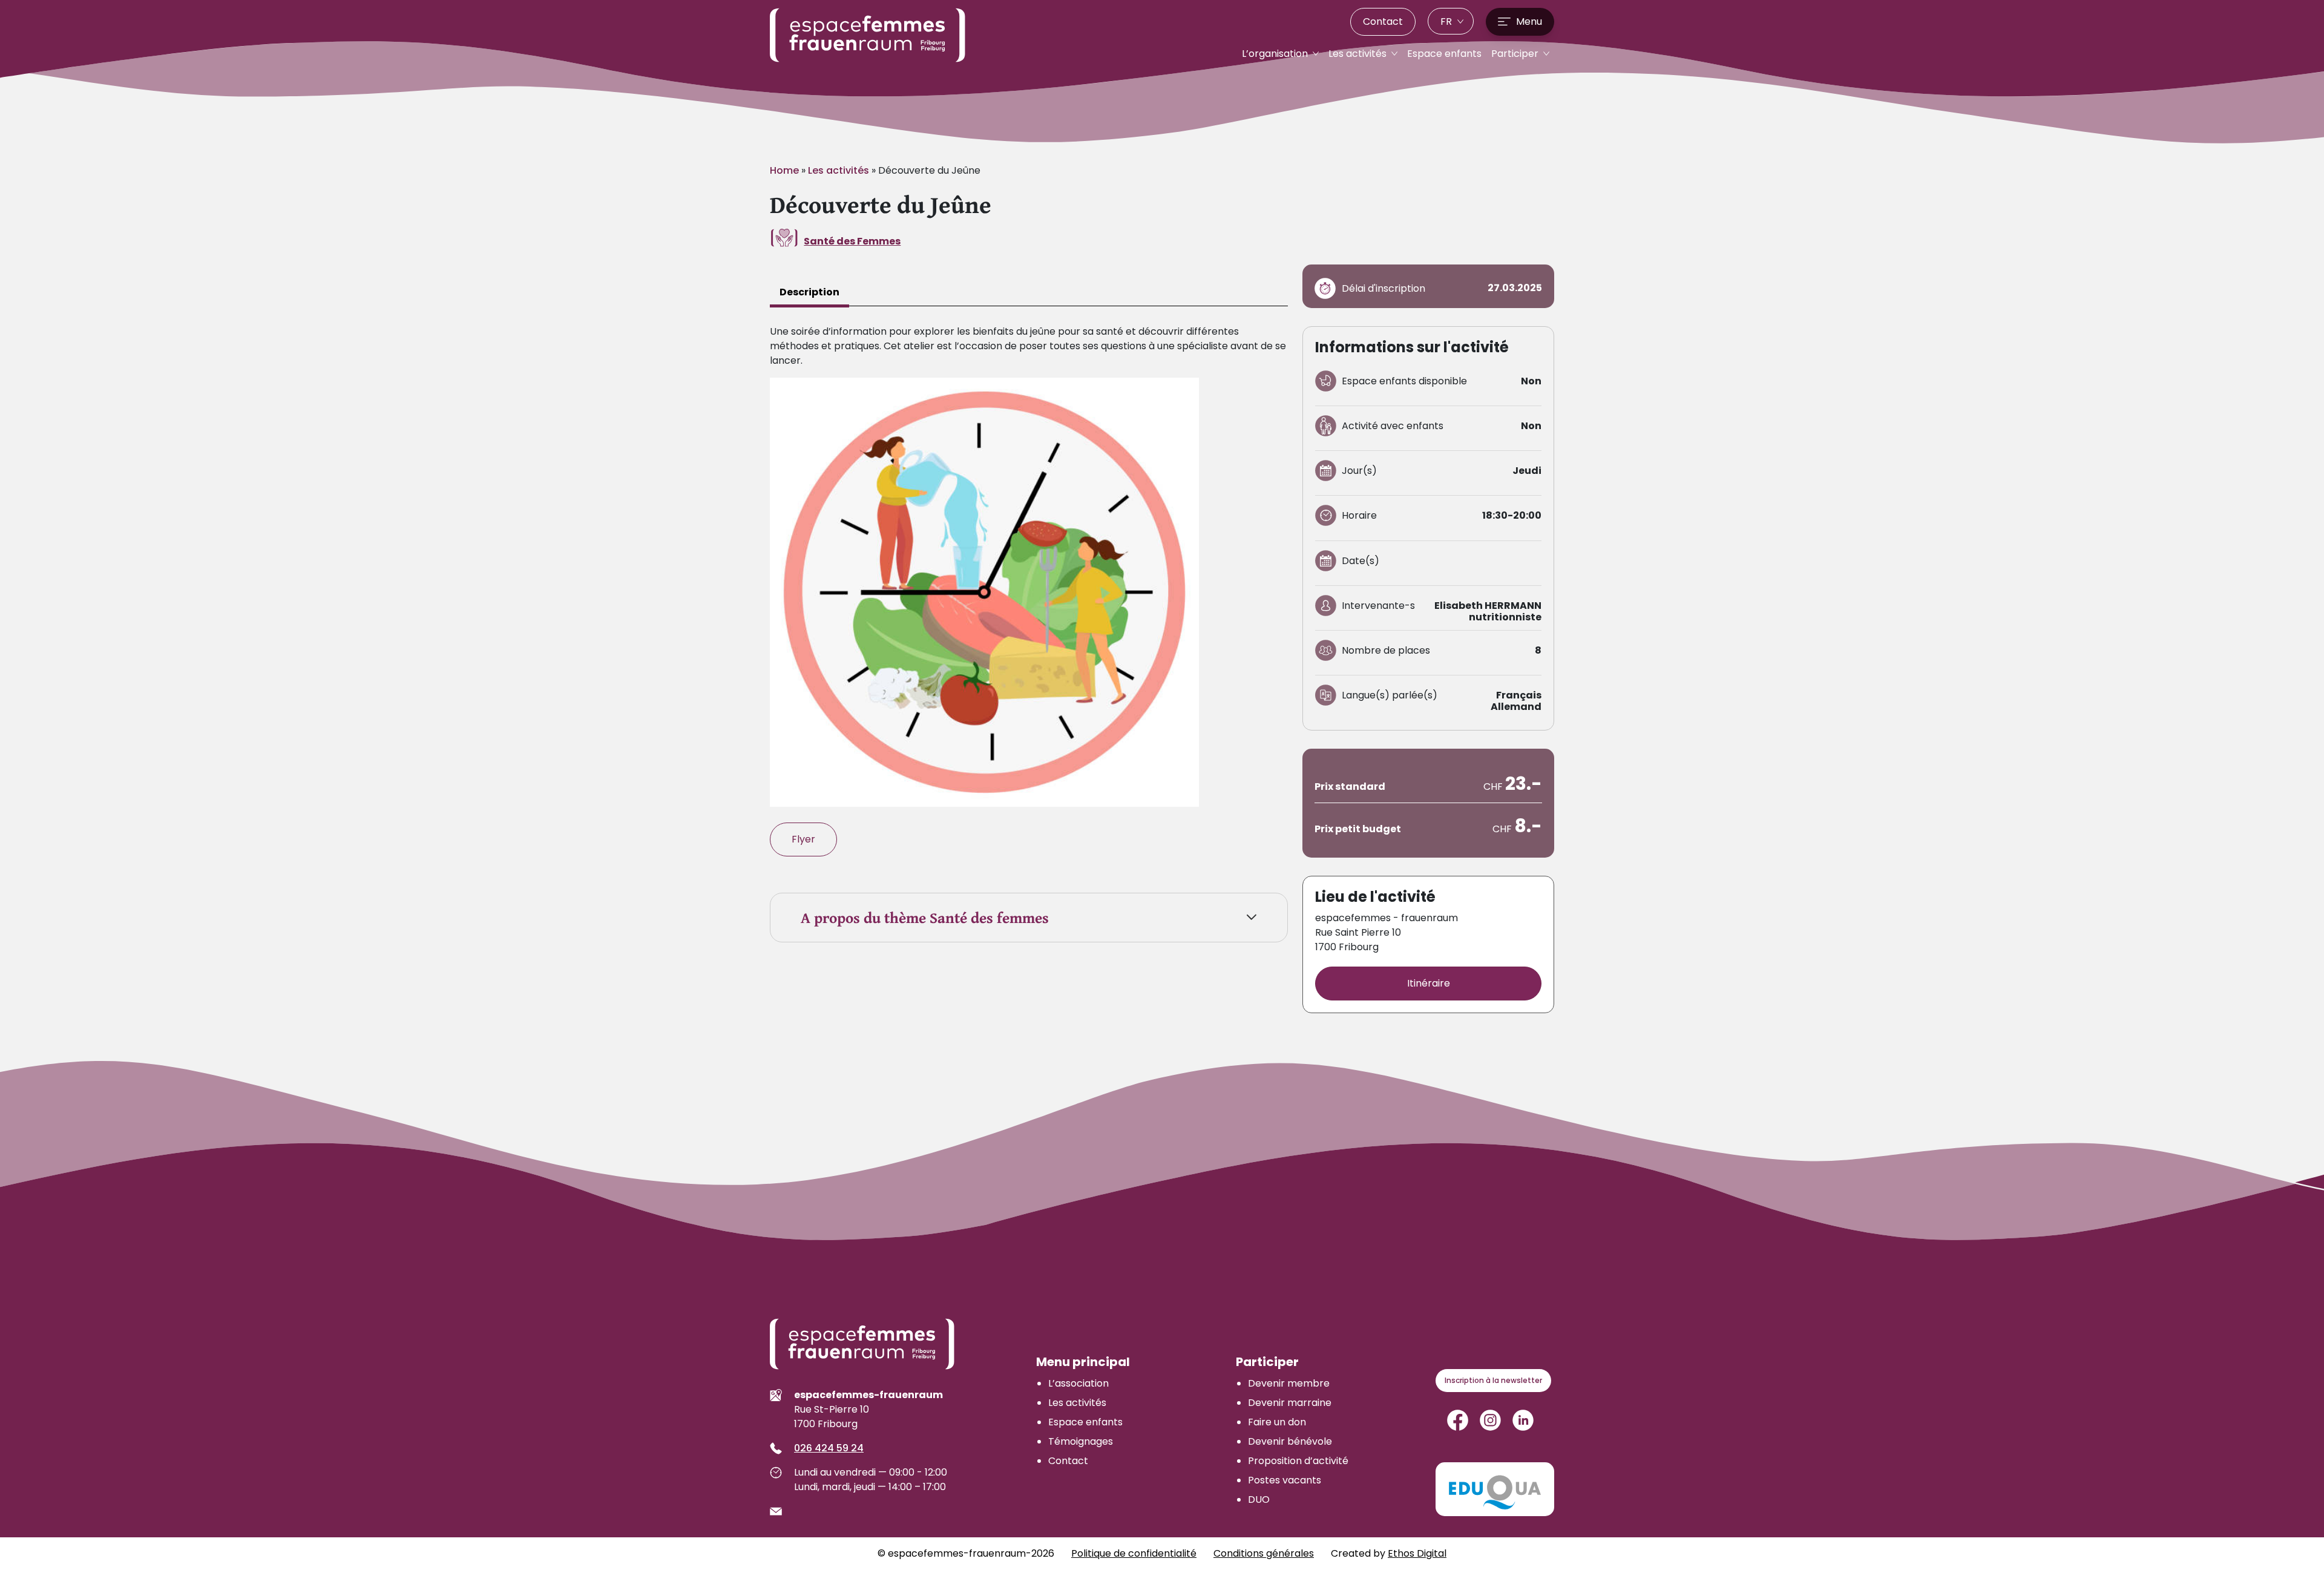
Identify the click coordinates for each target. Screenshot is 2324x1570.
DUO (1259, 1499)
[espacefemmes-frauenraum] (868, 35)
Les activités (1359, 54)
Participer (1516, 54)
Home (784, 170)
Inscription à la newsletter (1493, 1380)
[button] (1451, 21)
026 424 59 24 (829, 1448)
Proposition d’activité (1298, 1461)
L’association (1078, 1383)
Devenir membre (1289, 1383)
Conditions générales (1264, 1553)
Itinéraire (1429, 983)
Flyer (803, 839)
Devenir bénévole (1290, 1441)
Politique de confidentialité (1134, 1553)
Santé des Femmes (852, 241)
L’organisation (1276, 54)
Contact (1383, 21)
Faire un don (1277, 1422)
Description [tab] (809, 292)
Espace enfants (1444, 54)
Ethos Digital (1417, 1553)
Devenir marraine (1290, 1403)
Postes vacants (1285, 1480)
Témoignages (1081, 1441)
